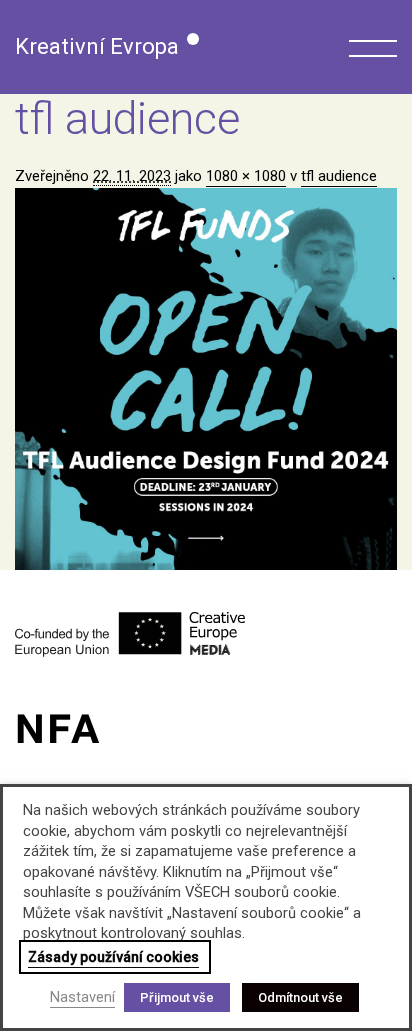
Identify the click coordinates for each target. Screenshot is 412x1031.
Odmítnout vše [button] (300, 997)
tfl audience (339, 176)
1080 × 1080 (246, 176)
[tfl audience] (206, 379)
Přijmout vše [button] (177, 997)
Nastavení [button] (82, 997)
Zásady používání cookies (113, 957)
